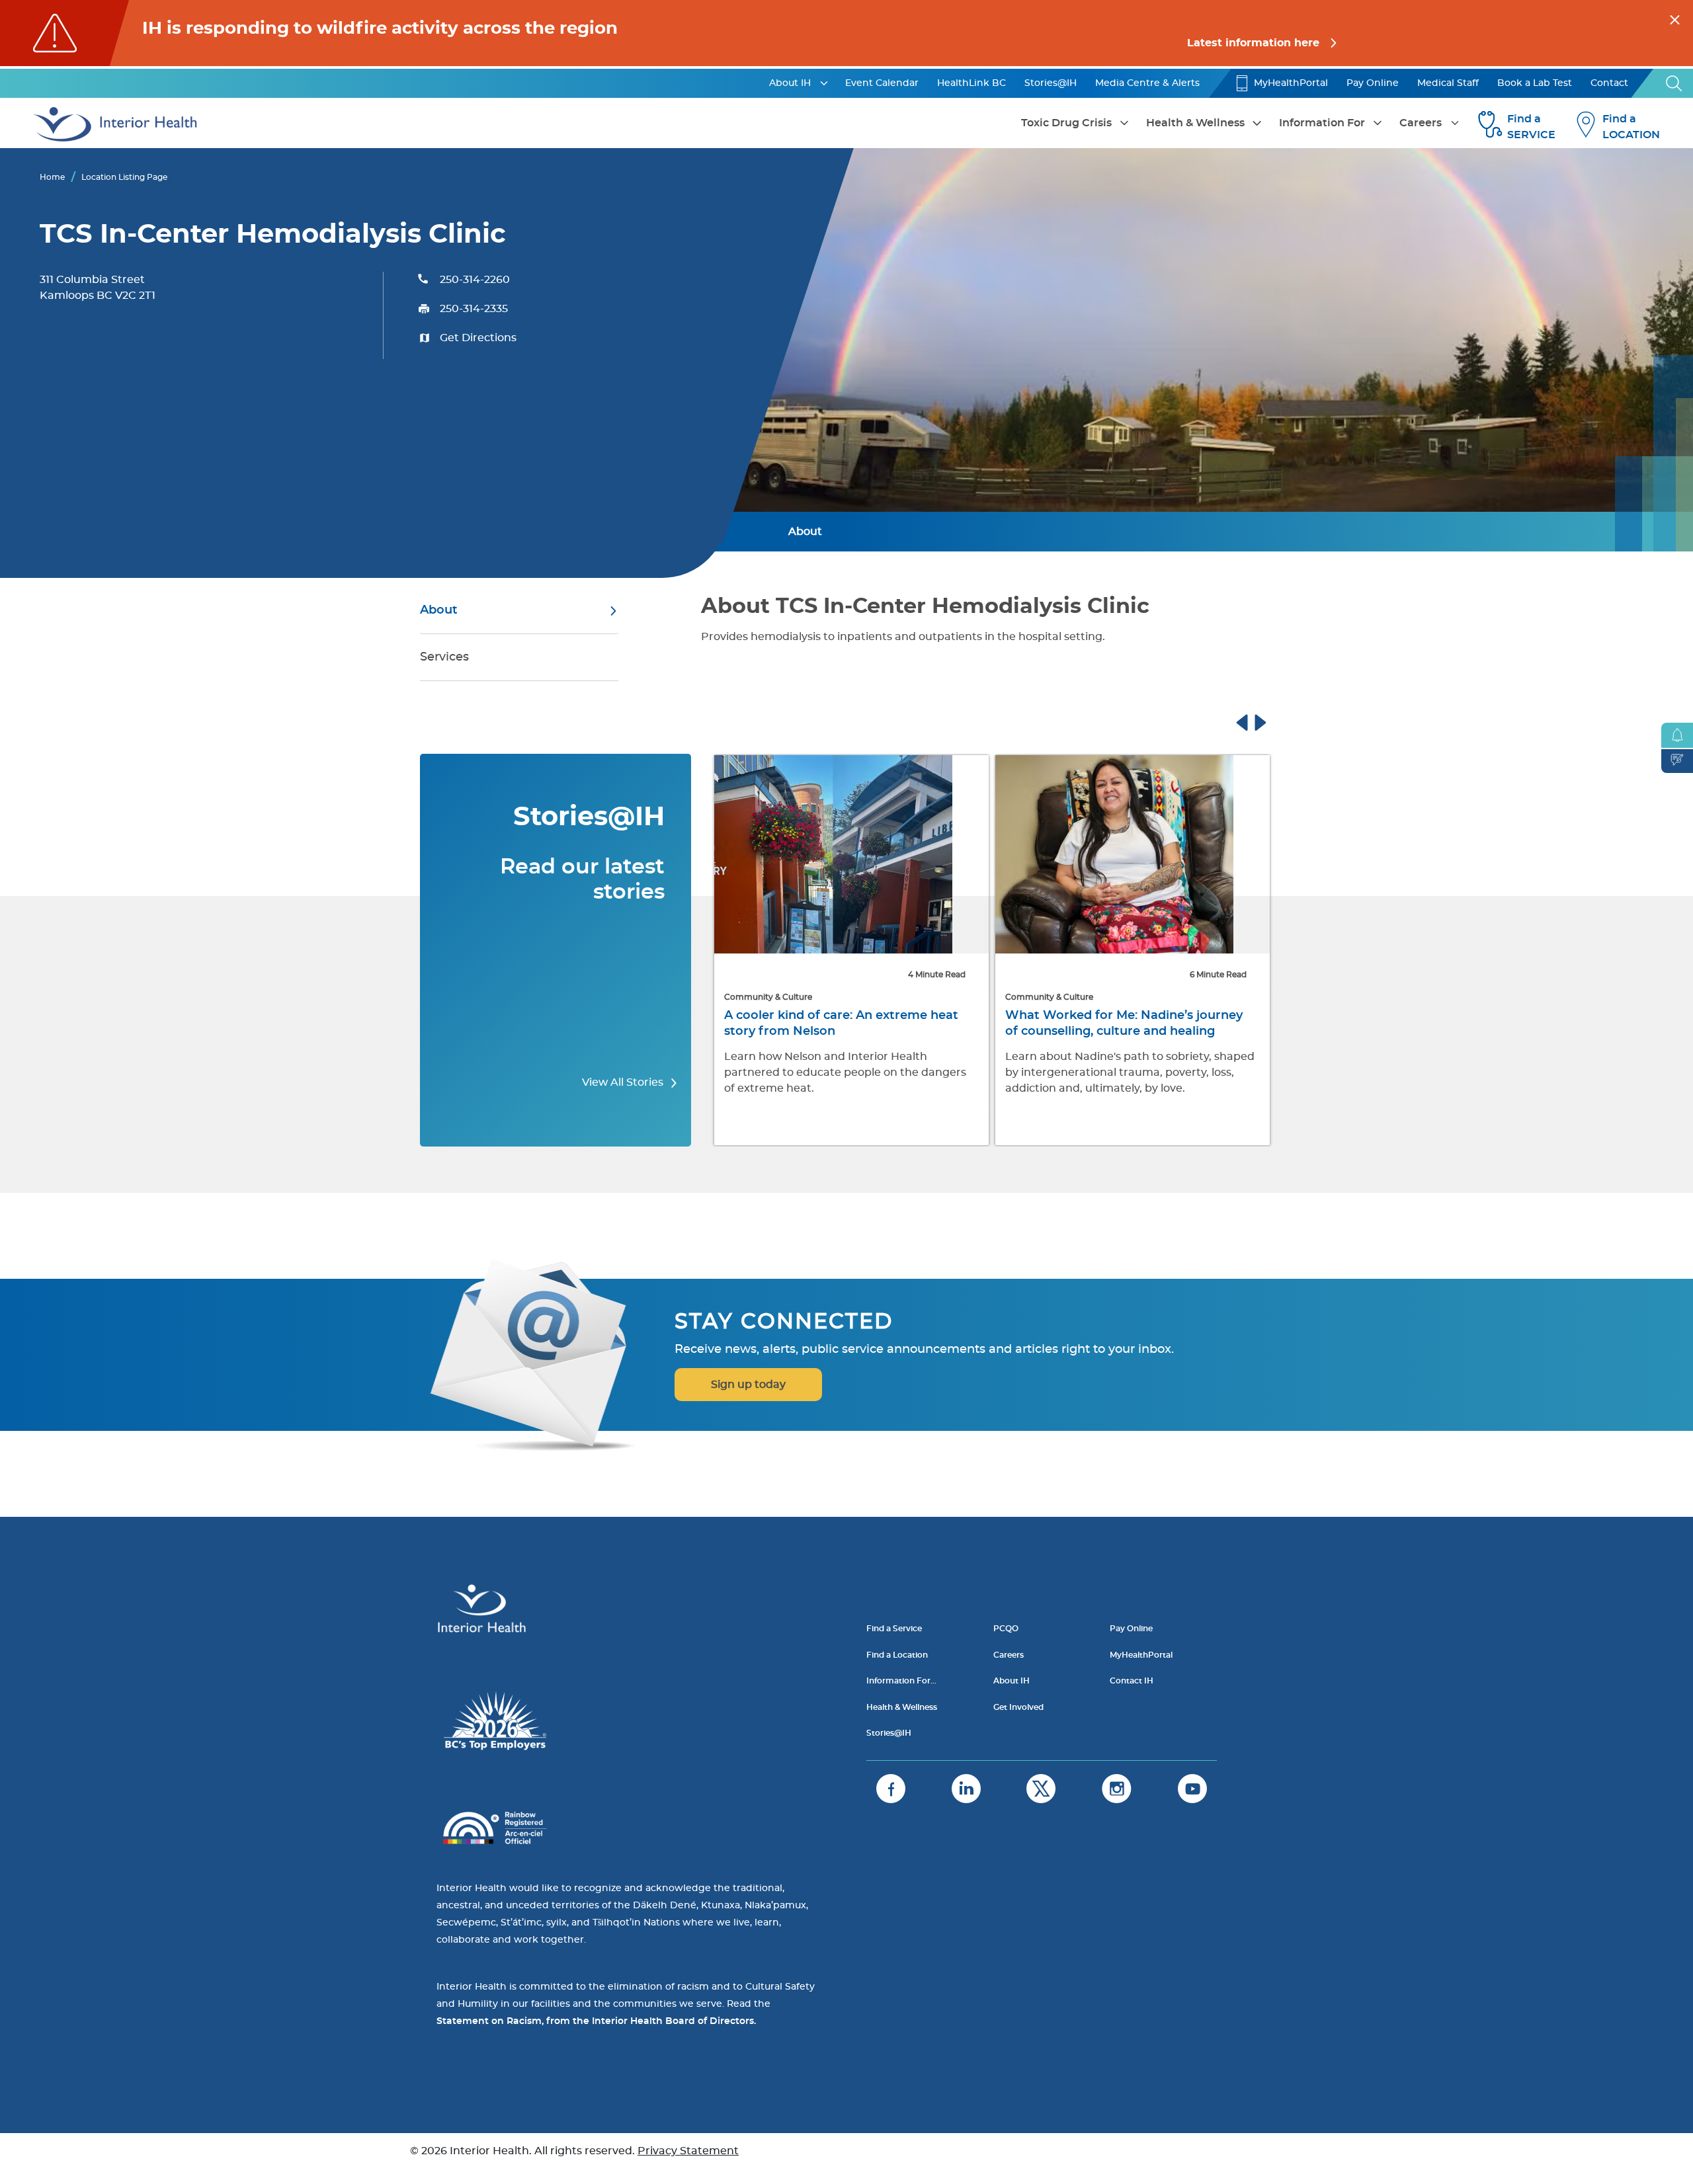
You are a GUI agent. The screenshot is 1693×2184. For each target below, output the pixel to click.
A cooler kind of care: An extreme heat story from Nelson (841, 1024)
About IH (790, 83)
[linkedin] (966, 1789)
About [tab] (439, 610)
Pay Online (1373, 83)
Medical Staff (1448, 83)
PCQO (1006, 1629)
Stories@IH (1051, 83)
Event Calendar (882, 83)
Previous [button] (1255, 721)
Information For (1322, 123)
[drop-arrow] (824, 83)
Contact (1609, 83)
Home (52, 177)
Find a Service (894, 1629)
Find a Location (897, 1655)
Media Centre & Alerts (1147, 83)
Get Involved (1018, 1707)
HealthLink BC (971, 83)
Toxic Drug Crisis (1066, 123)
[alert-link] (846, 33)
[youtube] (1192, 1789)
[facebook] (891, 1789)
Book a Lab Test (1535, 83)
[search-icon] (1674, 83)
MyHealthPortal (1291, 83)
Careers (1421, 123)
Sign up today (748, 1385)
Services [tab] (444, 657)
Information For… (901, 1681)
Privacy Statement (688, 2151)
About (805, 532)
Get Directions (478, 338)
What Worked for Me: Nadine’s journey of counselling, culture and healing (1124, 1024)
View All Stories (624, 1082)
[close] (1675, 18)
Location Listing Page (124, 177)
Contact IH (1132, 1681)
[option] (851, 951)
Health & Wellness (1195, 123)
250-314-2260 (475, 280)
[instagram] (1117, 1789)
